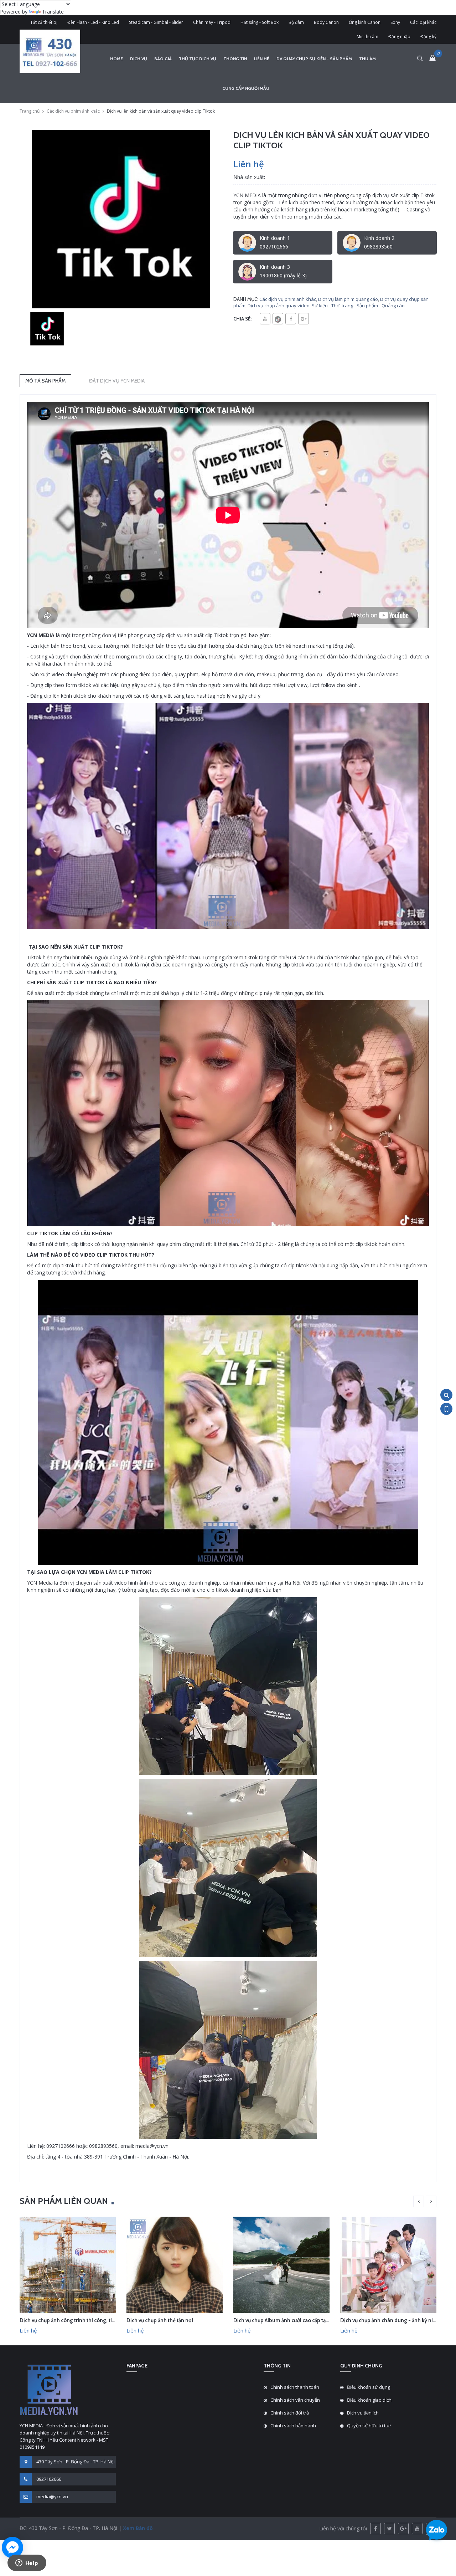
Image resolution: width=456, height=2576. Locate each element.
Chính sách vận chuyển (295, 2400)
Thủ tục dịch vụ (198, 59)
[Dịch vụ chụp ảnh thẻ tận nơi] (175, 2264)
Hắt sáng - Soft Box (260, 22)
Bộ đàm (296, 22)
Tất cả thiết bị (44, 22)
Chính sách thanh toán (295, 2387)
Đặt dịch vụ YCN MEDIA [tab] (117, 381)
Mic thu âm (367, 37)
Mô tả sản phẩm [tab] (45, 381)
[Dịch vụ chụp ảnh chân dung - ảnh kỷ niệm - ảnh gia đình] (388, 2264)
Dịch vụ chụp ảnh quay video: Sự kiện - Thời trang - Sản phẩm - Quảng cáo (326, 306)
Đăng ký (428, 37)
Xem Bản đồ (137, 2528)
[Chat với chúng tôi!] (12, 2547)
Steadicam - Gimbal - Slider (156, 22)
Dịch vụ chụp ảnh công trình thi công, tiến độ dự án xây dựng (91, 2320)
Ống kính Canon (365, 22)
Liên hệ (262, 59)
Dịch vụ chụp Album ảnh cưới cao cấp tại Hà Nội (289, 2320)
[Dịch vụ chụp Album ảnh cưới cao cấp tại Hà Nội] (281, 2264)
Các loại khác (423, 22)
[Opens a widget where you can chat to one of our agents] (27, 2564)
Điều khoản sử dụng (369, 2387)
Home (116, 59)
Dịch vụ (139, 59)
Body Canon (326, 22)
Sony (395, 22)
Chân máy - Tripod (212, 22)
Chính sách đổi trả (290, 2413)
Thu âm (367, 59)
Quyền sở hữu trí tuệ (369, 2426)
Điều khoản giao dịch (369, 2400)
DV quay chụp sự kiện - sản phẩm (314, 59)
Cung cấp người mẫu (246, 88)
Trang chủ (30, 111)
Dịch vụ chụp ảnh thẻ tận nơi (160, 2320)
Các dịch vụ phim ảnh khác (73, 111)
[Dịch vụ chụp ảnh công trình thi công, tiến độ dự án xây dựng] (68, 2264)
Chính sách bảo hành (293, 2426)
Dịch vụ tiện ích (363, 2413)
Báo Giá (163, 59)
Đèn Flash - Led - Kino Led (93, 22)
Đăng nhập (399, 37)
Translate (53, 12)
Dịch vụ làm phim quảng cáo (348, 299)
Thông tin (235, 59)
